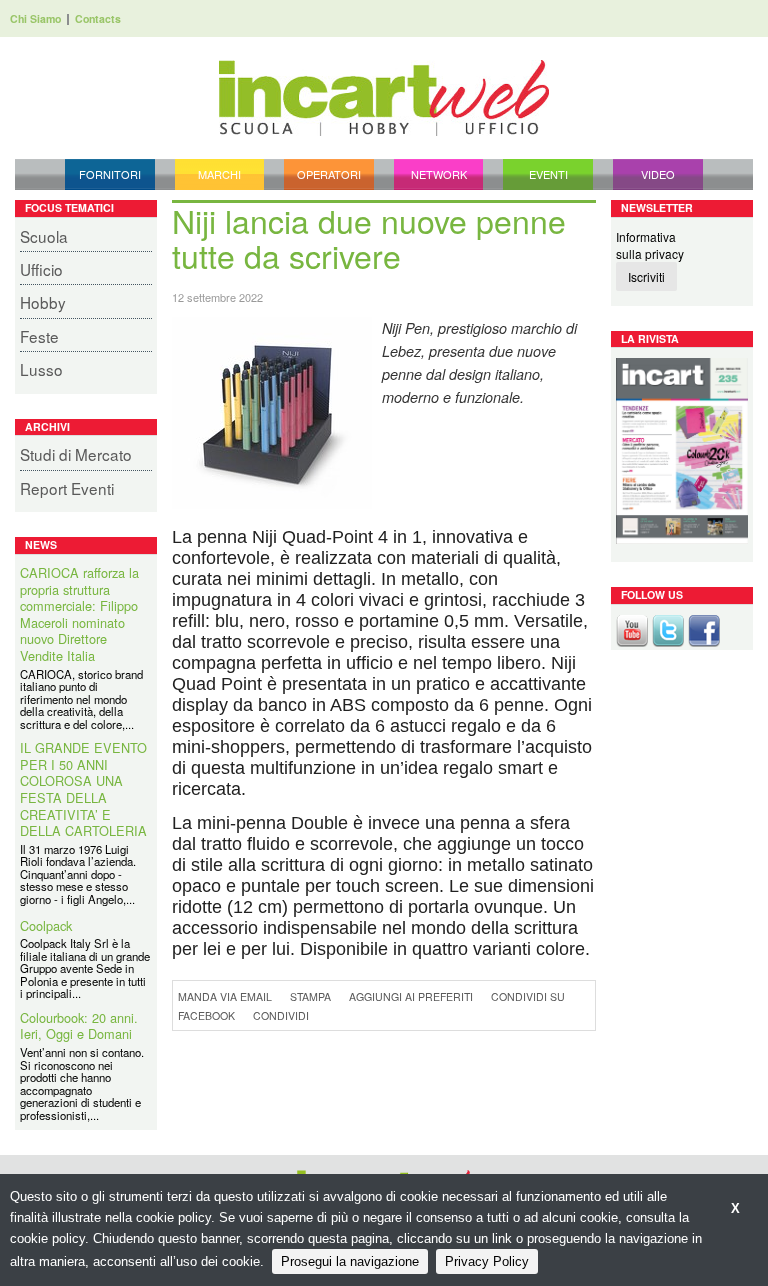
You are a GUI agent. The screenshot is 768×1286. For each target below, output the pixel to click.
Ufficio (41, 269)
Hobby (43, 302)
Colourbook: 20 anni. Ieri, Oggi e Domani (79, 927)
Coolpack (46, 826)
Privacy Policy (487, 1261)
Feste (39, 336)
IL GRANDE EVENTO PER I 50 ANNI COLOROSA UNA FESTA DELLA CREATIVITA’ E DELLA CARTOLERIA (83, 691)
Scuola (44, 236)
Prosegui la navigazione (350, 1261)
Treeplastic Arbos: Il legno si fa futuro (76, 1048)
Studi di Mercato (76, 454)
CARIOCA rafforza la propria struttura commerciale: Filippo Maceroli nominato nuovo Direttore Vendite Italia (79, 615)
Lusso (41, 369)
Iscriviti (646, 276)
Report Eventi (67, 488)
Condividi (281, 1015)
